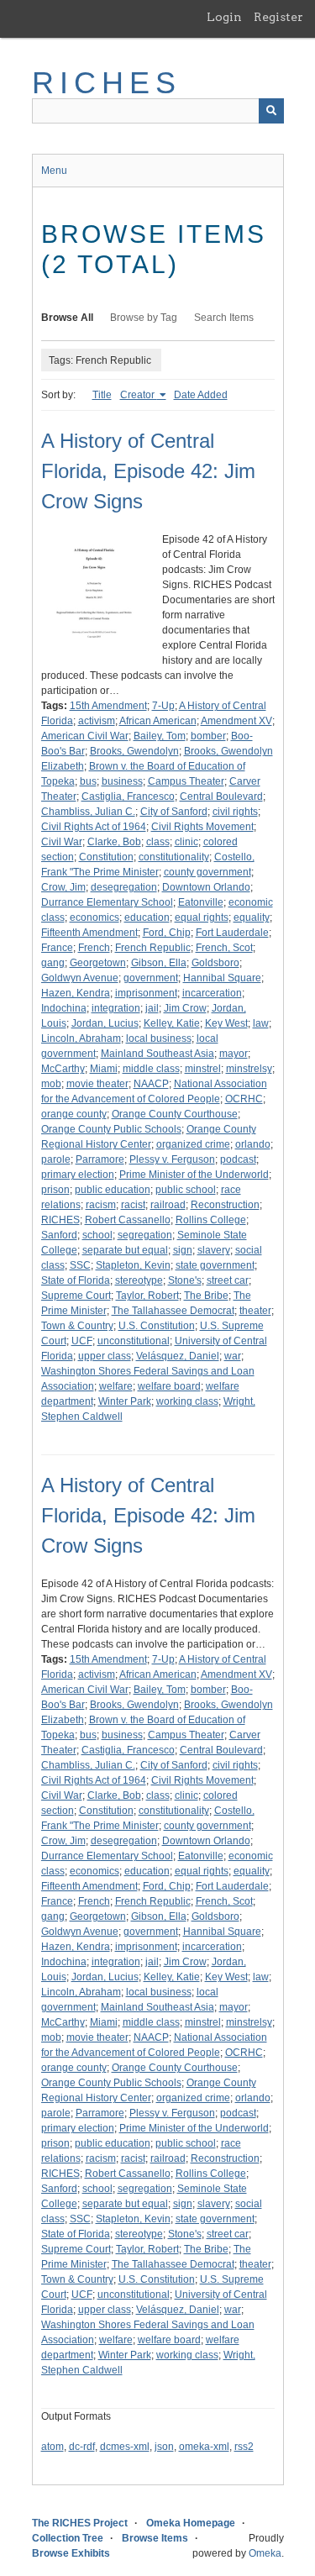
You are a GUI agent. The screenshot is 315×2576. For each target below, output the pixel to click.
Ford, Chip (167, 933)
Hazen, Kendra (76, 993)
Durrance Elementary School (107, 902)
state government (215, 1265)
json (164, 2447)
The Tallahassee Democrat (173, 1311)
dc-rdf (82, 2447)
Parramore (100, 1159)
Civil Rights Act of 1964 (94, 827)
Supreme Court (76, 1296)
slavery (214, 1250)
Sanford (59, 1235)
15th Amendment (108, 706)
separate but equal (125, 1250)
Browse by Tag (144, 318)
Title (102, 395)
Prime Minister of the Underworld (194, 1175)
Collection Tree (68, 2538)
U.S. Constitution (157, 1326)
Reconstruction (225, 1205)
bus (88, 781)
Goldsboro (215, 963)
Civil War (62, 842)
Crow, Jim (63, 887)
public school (186, 1190)
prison (55, 1190)
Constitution (106, 857)
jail (152, 1008)
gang (53, 963)
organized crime (193, 1144)
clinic (186, 842)
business (122, 781)
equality (252, 917)
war (233, 1356)
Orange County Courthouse (175, 1114)
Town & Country (77, 1326)
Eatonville (201, 902)
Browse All (67, 318)
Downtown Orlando (206, 887)
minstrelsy (249, 1069)
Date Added (201, 395)
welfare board (169, 1386)
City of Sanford (174, 812)
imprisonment (146, 993)
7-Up (163, 706)
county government (207, 872)
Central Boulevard (221, 796)
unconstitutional (134, 1341)
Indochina (64, 1008)
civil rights (235, 812)
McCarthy (63, 1069)
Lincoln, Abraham (81, 1038)
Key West (226, 1023)
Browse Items (155, 2538)
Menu (54, 171)
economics (94, 917)
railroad (168, 1205)
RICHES (107, 83)
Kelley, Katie (172, 1023)
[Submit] (271, 111)
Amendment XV (236, 721)
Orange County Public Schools (111, 1129)
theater (255, 1311)
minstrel (203, 1069)
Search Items (224, 318)
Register (278, 17)
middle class (151, 1069)
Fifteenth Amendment (89, 933)
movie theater (97, 1084)
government (151, 978)
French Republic (153, 948)
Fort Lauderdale (232, 933)
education (147, 917)
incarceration (212, 993)
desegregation (124, 887)
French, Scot (224, 948)
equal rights (202, 917)
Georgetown (98, 963)
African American (158, 721)
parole (56, 1159)
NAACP (151, 1084)
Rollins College (211, 1220)
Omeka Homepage (191, 2523)
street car (228, 1280)
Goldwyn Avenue (80, 978)
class (158, 842)
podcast (238, 1159)
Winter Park (125, 1401)
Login (224, 17)
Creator (139, 395)
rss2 (244, 2447)
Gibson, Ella (159, 963)
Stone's (185, 1280)
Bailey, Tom (160, 736)
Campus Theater (186, 781)
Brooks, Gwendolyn (134, 751)
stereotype (139, 1280)
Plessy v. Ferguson (172, 1159)
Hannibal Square (222, 978)
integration (116, 1008)
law (261, 1023)
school (97, 1235)
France (57, 948)
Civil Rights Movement (202, 827)
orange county (74, 1114)
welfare (116, 1386)
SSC (80, 1265)
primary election (78, 1175)
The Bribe (206, 1296)
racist (133, 1205)
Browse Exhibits (71, 2553)
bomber (208, 736)
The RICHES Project (80, 2523)
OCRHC (244, 1099)
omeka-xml (204, 2447)
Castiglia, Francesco (128, 796)
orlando (253, 1144)
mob (51, 1084)
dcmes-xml (125, 2447)
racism (101, 1205)
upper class (105, 1356)
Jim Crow (185, 1008)
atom (52, 2447)
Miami (104, 1069)
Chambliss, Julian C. (88, 812)
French (94, 948)
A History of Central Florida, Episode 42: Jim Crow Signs (148, 471)
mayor (234, 1054)
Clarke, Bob (114, 842)
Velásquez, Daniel (178, 1356)
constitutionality (174, 857)
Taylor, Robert (147, 1296)
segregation (145, 1235)
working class (187, 1401)
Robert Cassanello (128, 1220)
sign (183, 1250)
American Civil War (85, 736)
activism (97, 721)
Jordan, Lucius (105, 1023)
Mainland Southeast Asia (157, 1054)
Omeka (265, 2553)
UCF (82, 1341)
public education (113, 1190)
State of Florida (76, 1280)
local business (159, 1038)
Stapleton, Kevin (133, 1265)
